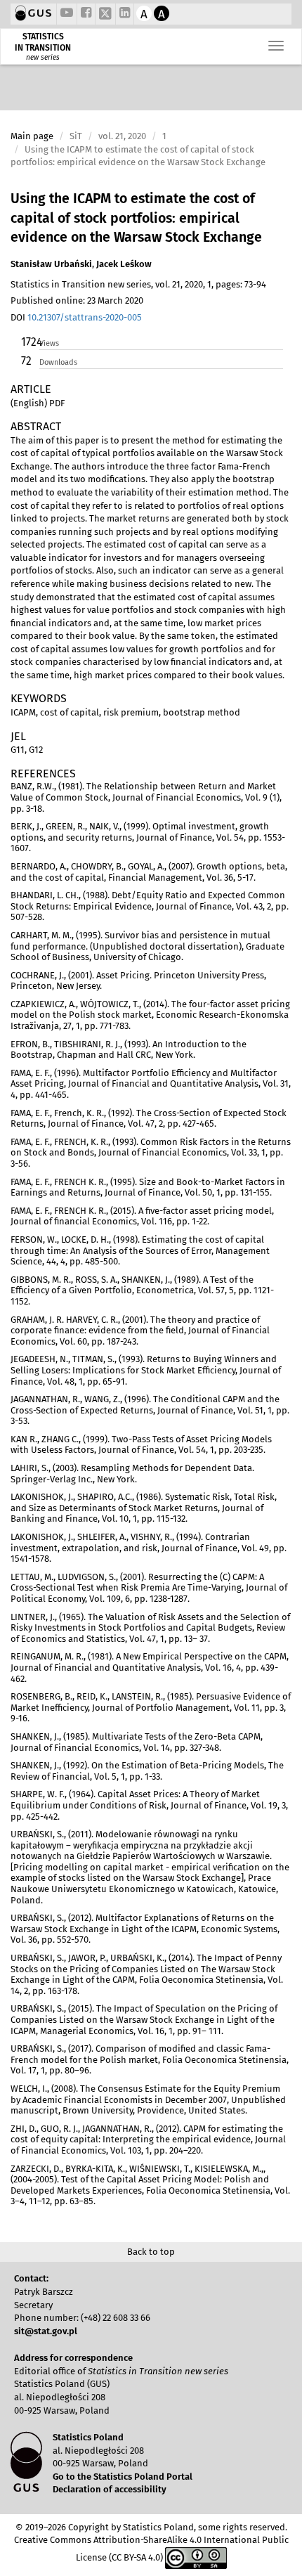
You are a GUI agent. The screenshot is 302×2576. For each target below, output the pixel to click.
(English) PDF (38, 403)
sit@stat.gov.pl (46, 2331)
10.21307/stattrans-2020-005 (85, 317)
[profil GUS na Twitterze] (105, 15)
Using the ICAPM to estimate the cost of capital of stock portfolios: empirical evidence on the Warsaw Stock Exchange (136, 218)
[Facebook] (86, 14)
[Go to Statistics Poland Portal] (33, 14)
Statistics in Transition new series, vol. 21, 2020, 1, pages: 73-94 (138, 284)
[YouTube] (67, 14)
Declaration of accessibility (110, 2489)
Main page (32, 136)
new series (43, 58)
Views (49, 343)
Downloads (58, 362)
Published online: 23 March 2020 (77, 300)
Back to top (151, 2252)
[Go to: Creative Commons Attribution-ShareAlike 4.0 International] (196, 2557)
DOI (76, 317)
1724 (29, 342)
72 (26, 361)
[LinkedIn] (125, 14)
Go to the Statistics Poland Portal (123, 2477)
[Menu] (276, 46)
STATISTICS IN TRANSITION (43, 42)
